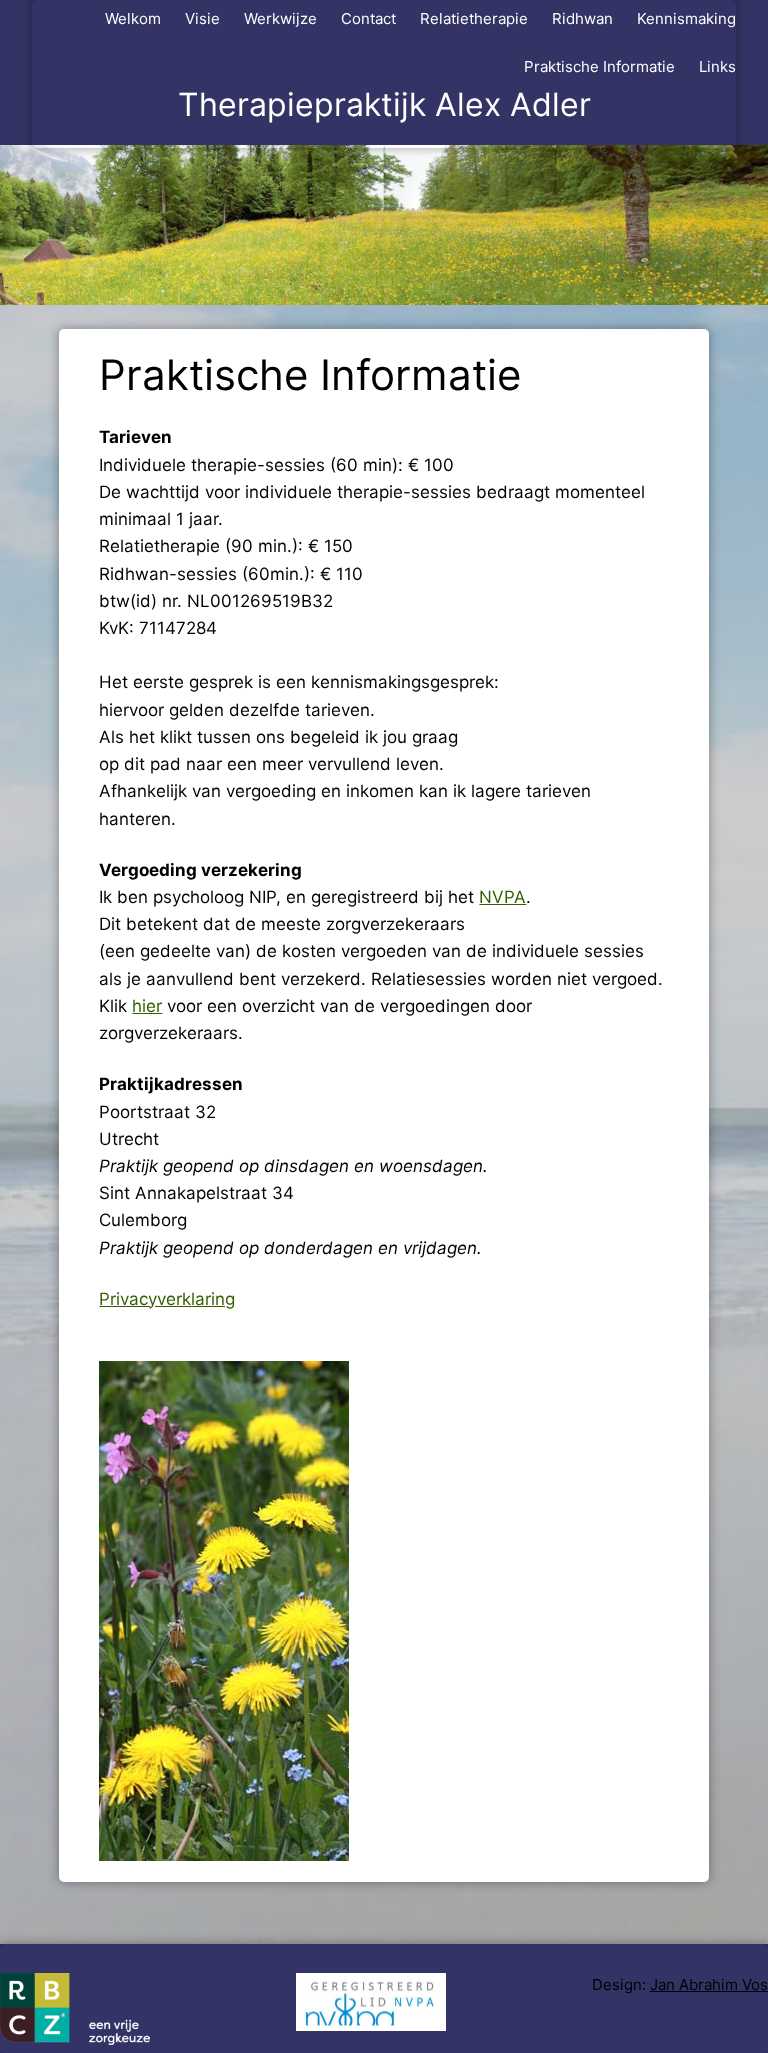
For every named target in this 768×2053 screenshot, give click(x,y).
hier (147, 1006)
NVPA (502, 897)
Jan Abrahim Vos (709, 1984)
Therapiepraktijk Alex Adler (384, 104)
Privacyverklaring (167, 1299)
